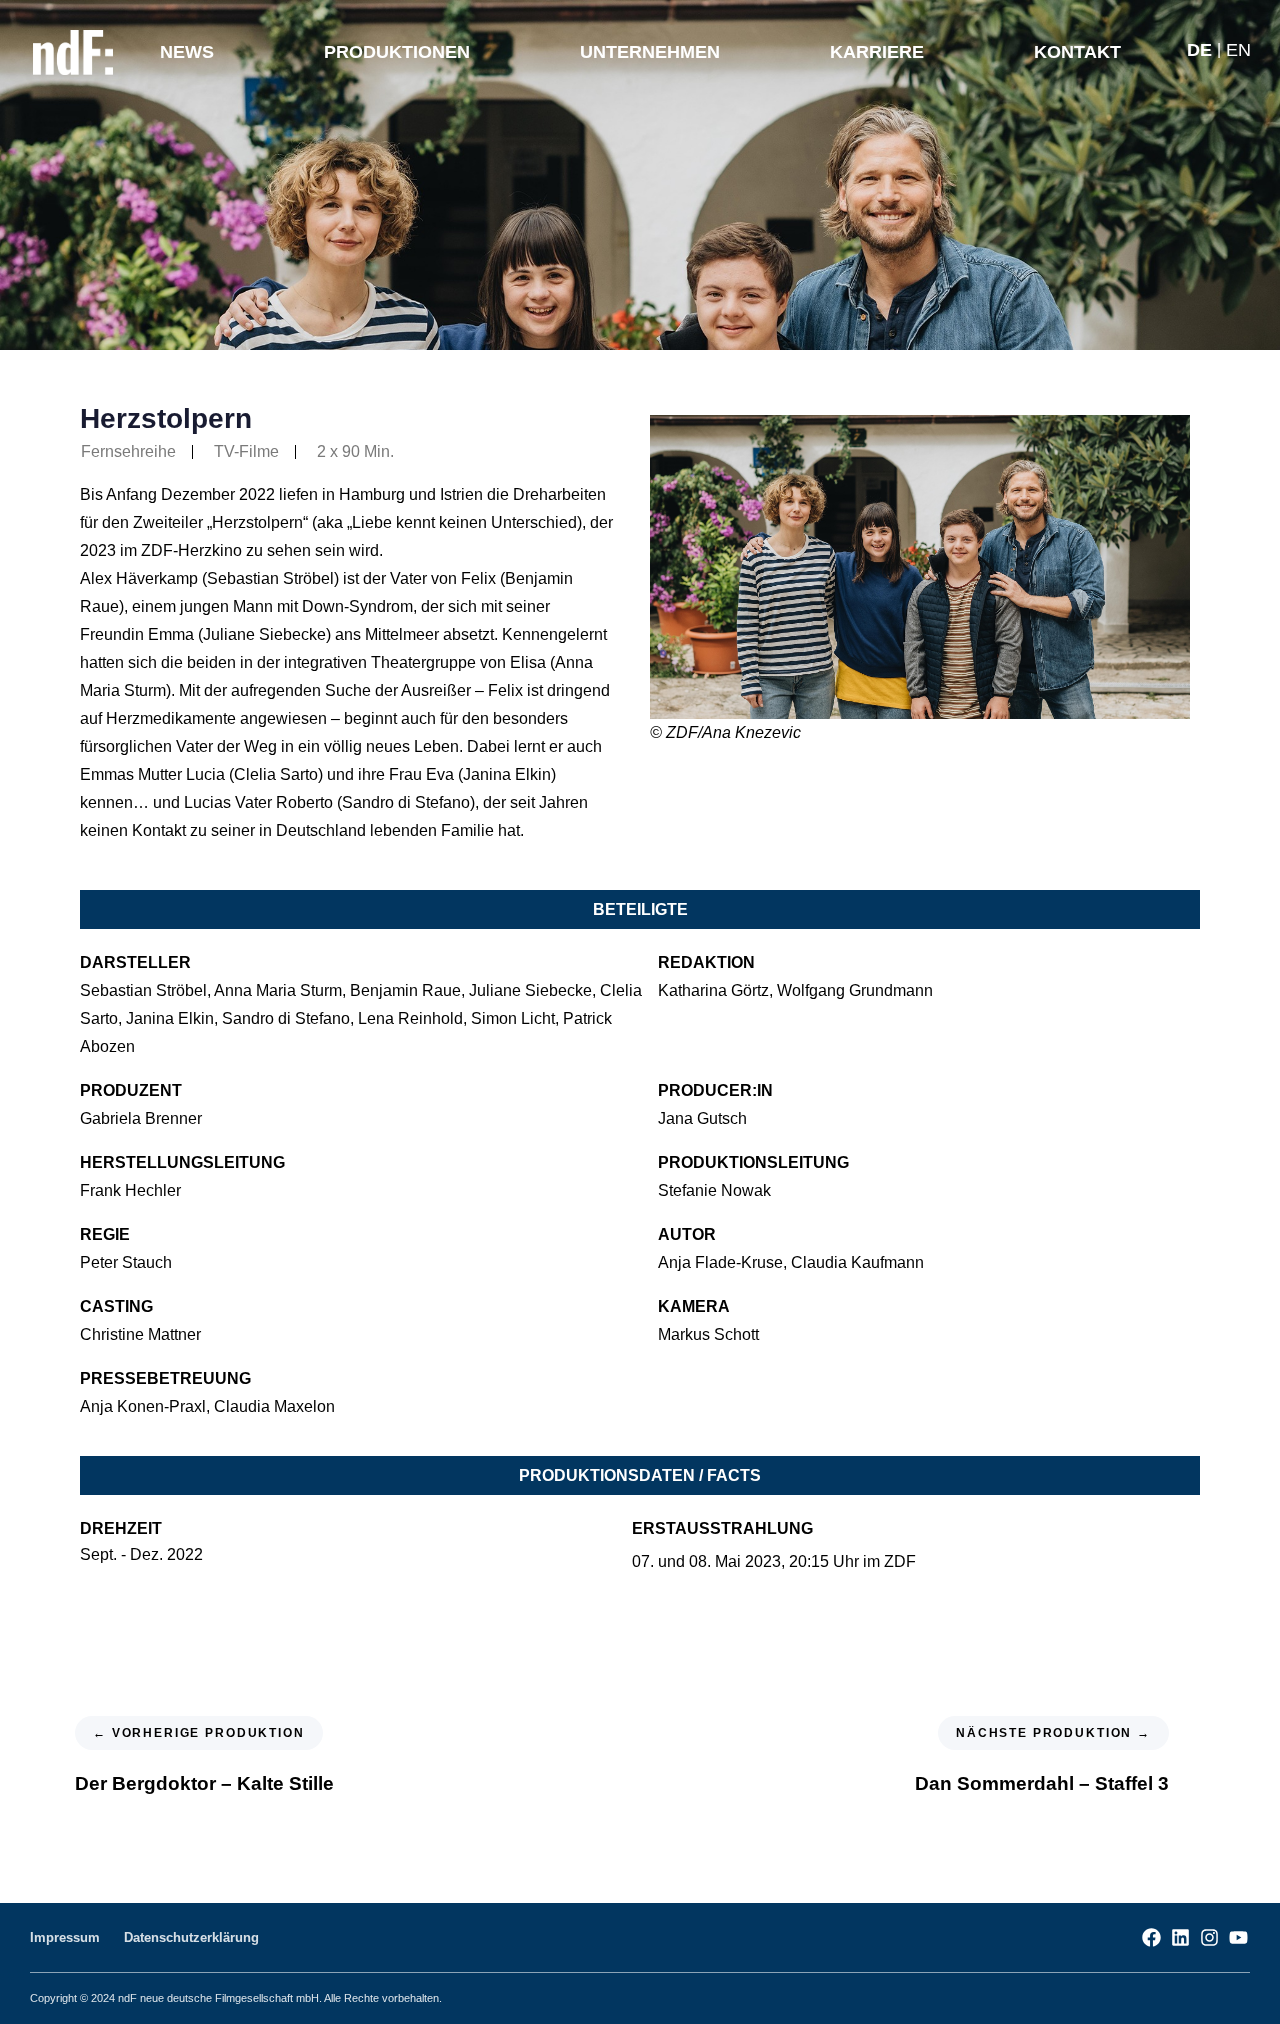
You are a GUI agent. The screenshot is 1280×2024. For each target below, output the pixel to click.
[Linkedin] (1180, 1937)
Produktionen (397, 52)
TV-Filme (246, 451)
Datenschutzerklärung (191, 1937)
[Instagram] (1209, 1937)
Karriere (877, 52)
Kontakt (1077, 52)
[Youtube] (1238, 1937)
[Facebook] (1151, 1937)
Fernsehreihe (128, 451)
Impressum (65, 1937)
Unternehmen (650, 52)
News (187, 52)
